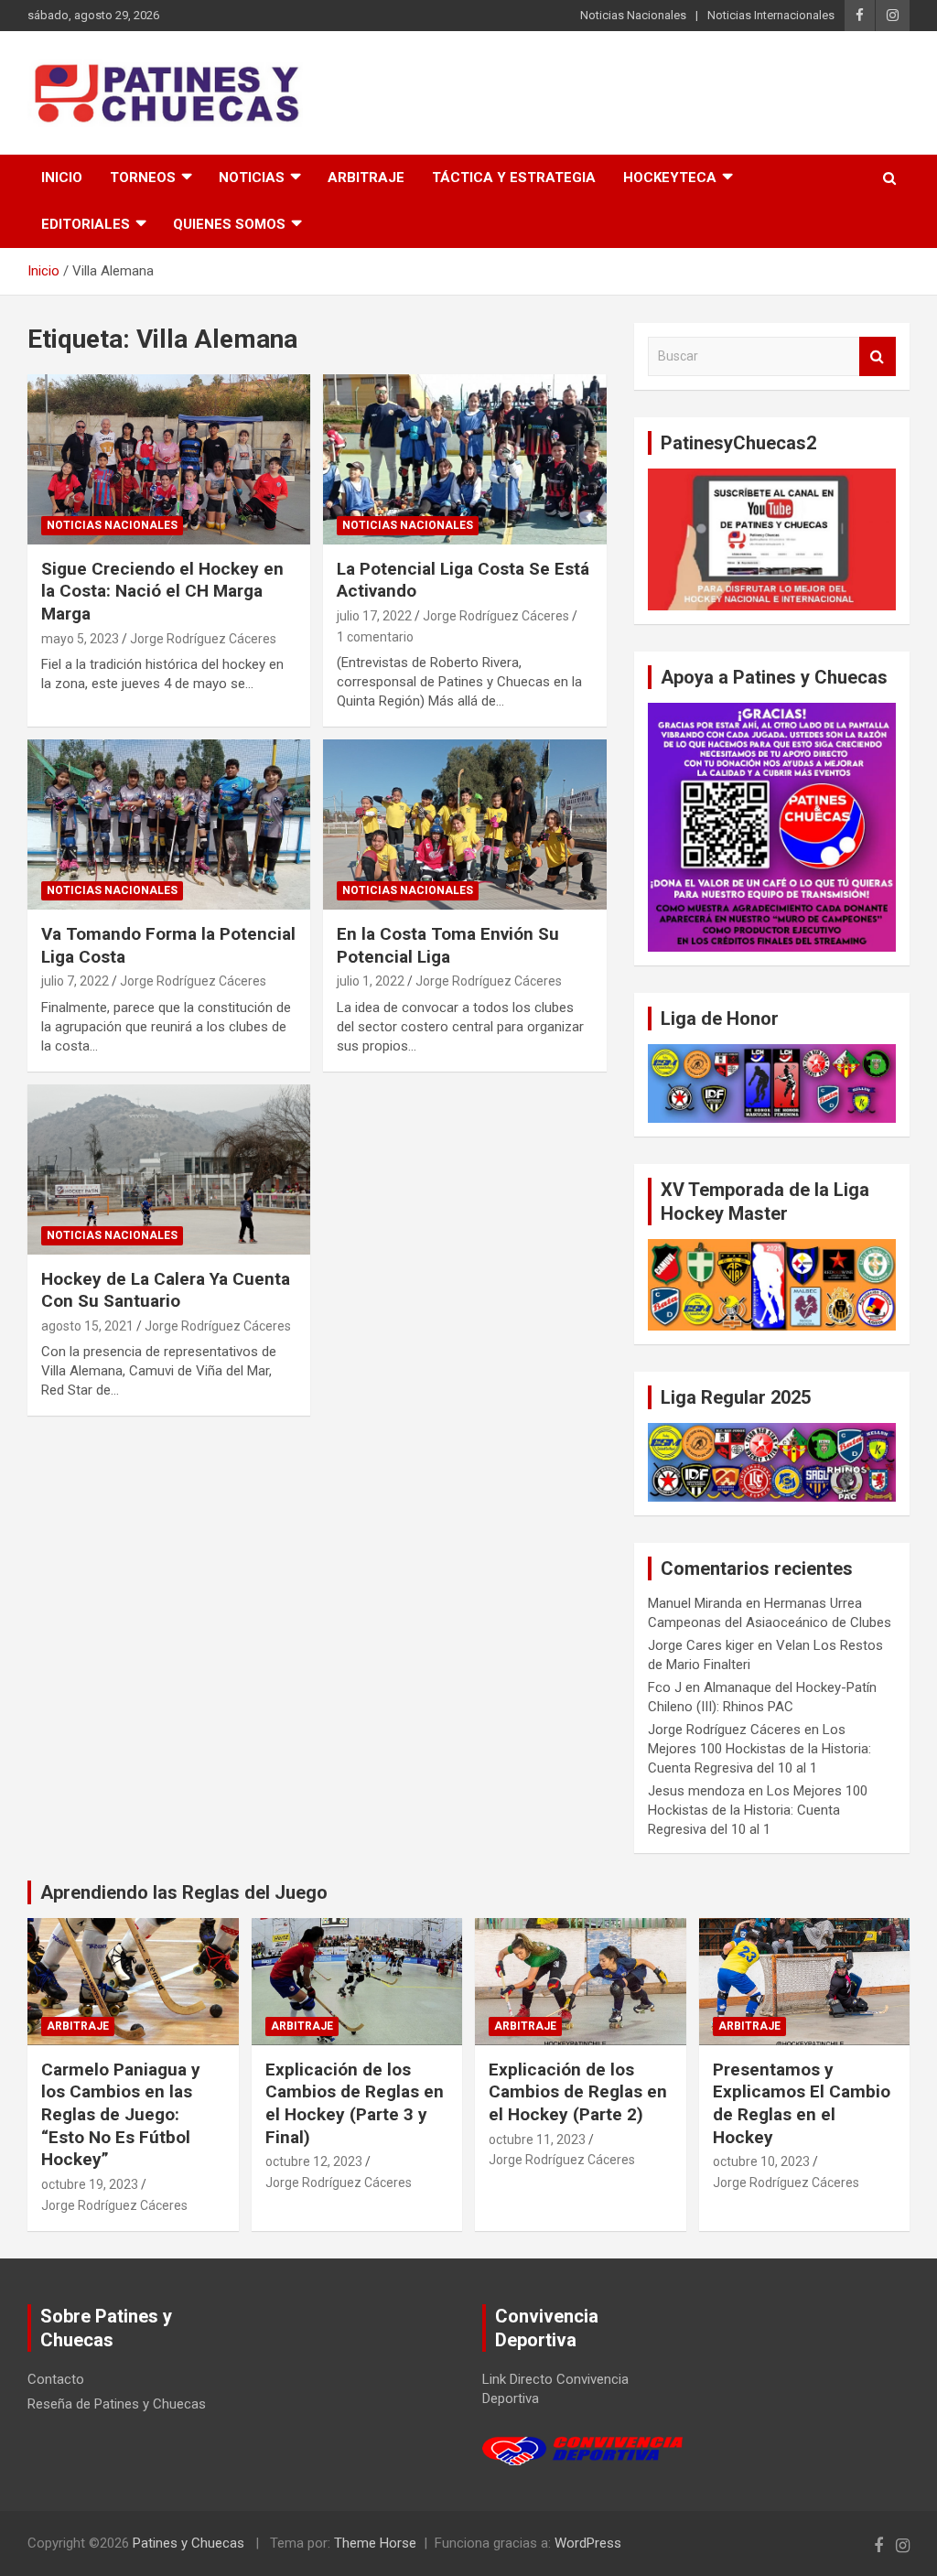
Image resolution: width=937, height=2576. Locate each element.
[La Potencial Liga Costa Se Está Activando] (464, 460)
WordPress (588, 2543)
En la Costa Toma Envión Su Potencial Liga (448, 945)
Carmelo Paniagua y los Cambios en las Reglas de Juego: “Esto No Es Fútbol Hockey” (121, 2115)
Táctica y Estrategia (514, 178)
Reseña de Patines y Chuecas (117, 2404)
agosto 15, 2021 (87, 1326)
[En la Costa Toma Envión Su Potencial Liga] (464, 825)
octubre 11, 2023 (537, 2139)
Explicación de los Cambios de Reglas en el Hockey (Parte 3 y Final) (355, 2103)
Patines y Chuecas (188, 2543)
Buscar (878, 356)
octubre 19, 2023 (90, 2184)
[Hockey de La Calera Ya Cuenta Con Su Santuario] (169, 1169)
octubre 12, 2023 (314, 2161)
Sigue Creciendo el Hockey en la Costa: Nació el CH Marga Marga (162, 591)
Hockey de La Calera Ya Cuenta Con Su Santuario (166, 1290)
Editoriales (86, 224)
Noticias (252, 178)
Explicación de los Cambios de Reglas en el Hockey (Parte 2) (578, 2092)
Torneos (143, 178)
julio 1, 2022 (371, 981)
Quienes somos (229, 224)
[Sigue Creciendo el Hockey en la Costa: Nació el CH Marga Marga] (169, 460)
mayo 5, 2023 (80, 639)
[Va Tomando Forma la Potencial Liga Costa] (169, 825)
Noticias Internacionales (771, 15)
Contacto (56, 2379)
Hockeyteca (670, 178)
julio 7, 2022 (75, 981)
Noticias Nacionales (633, 15)
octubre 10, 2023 (761, 2161)
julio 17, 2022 (374, 616)
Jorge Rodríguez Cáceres (203, 639)
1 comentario (375, 637)
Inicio (62, 178)
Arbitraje (366, 178)
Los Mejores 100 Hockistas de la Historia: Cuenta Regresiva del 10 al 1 (759, 1749)
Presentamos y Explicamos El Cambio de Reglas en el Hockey (802, 2103)
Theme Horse (375, 2543)
